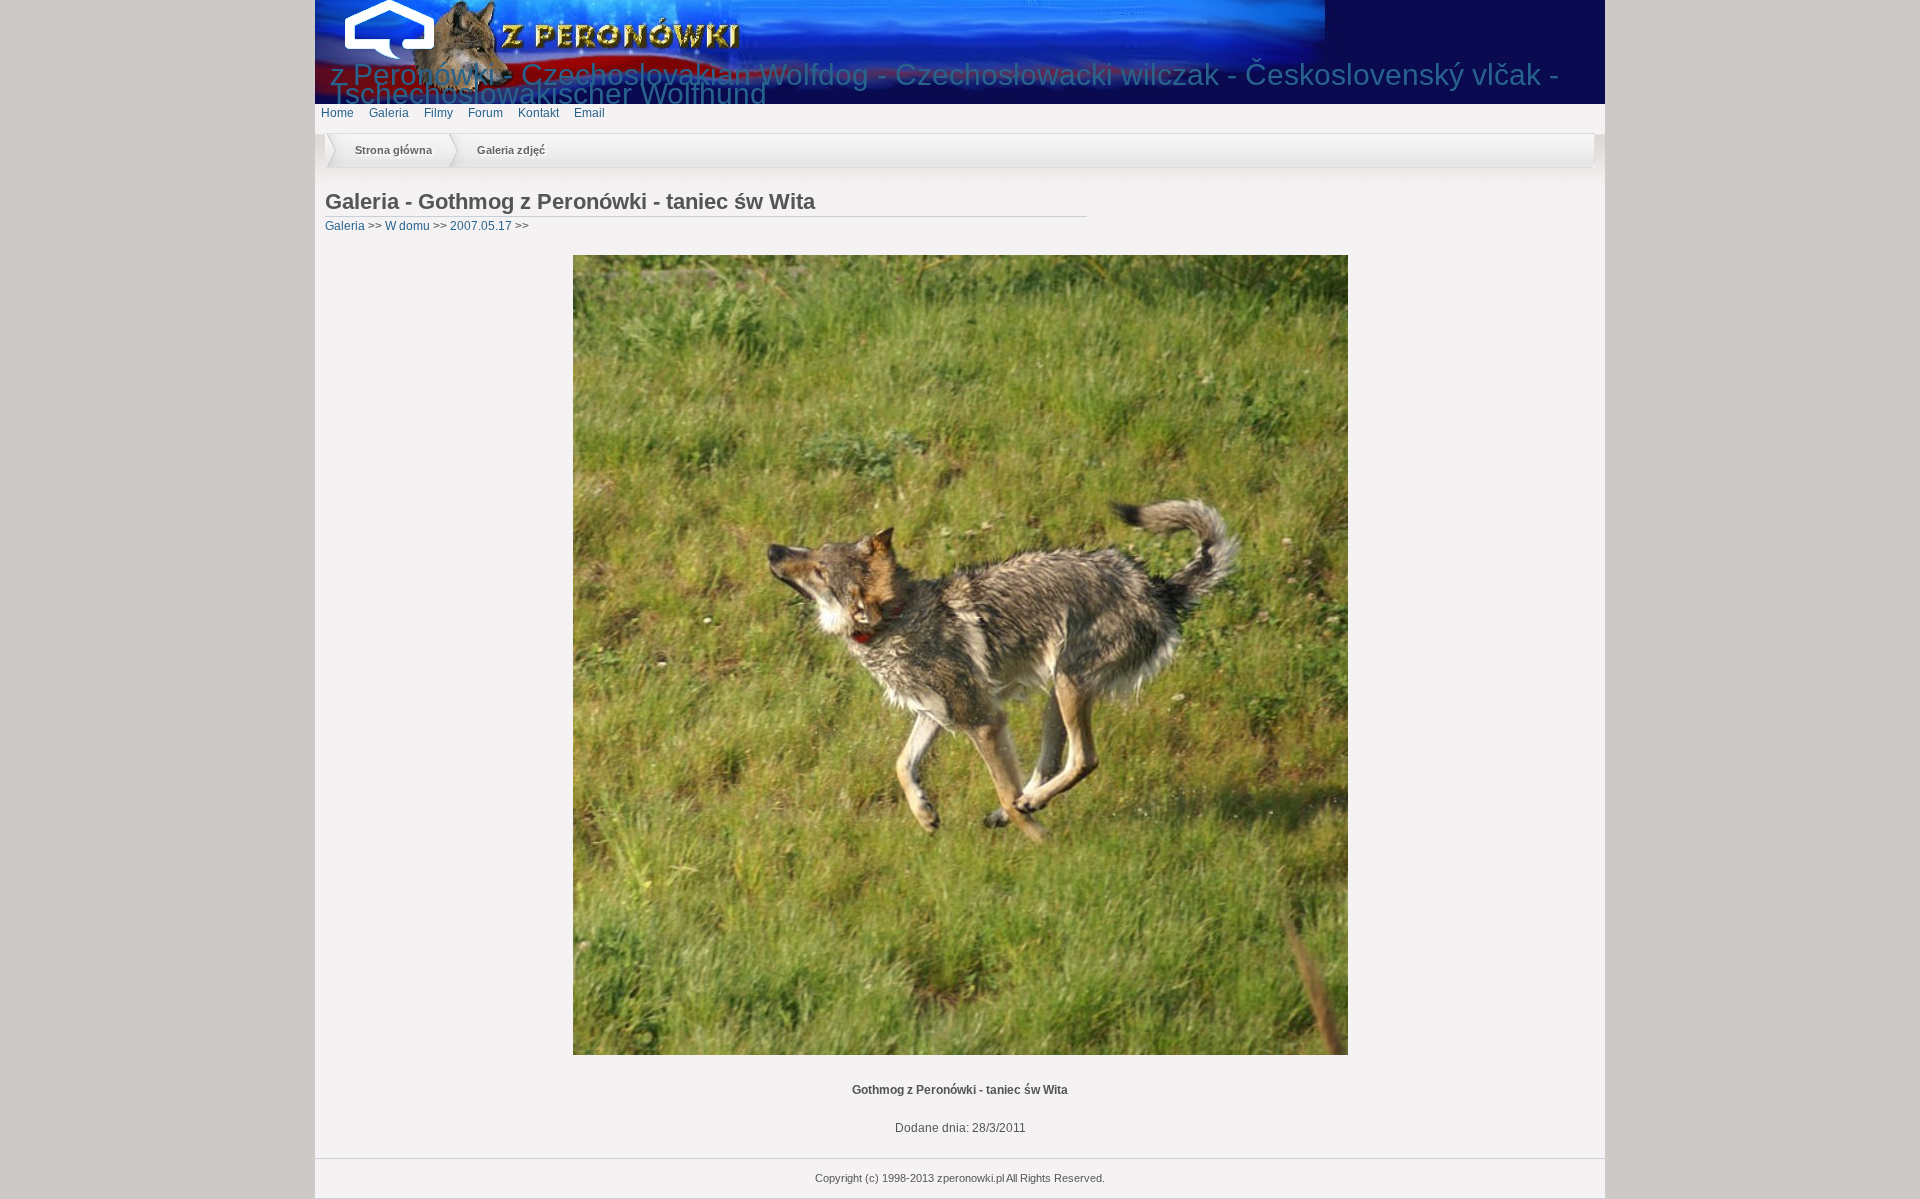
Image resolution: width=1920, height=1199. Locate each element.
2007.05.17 (481, 226)
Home (337, 113)
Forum (485, 113)
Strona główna (393, 150)
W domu (407, 226)
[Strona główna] (405, 55)
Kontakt (538, 113)
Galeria (389, 113)
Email (589, 113)
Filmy (438, 113)
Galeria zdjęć (511, 150)
